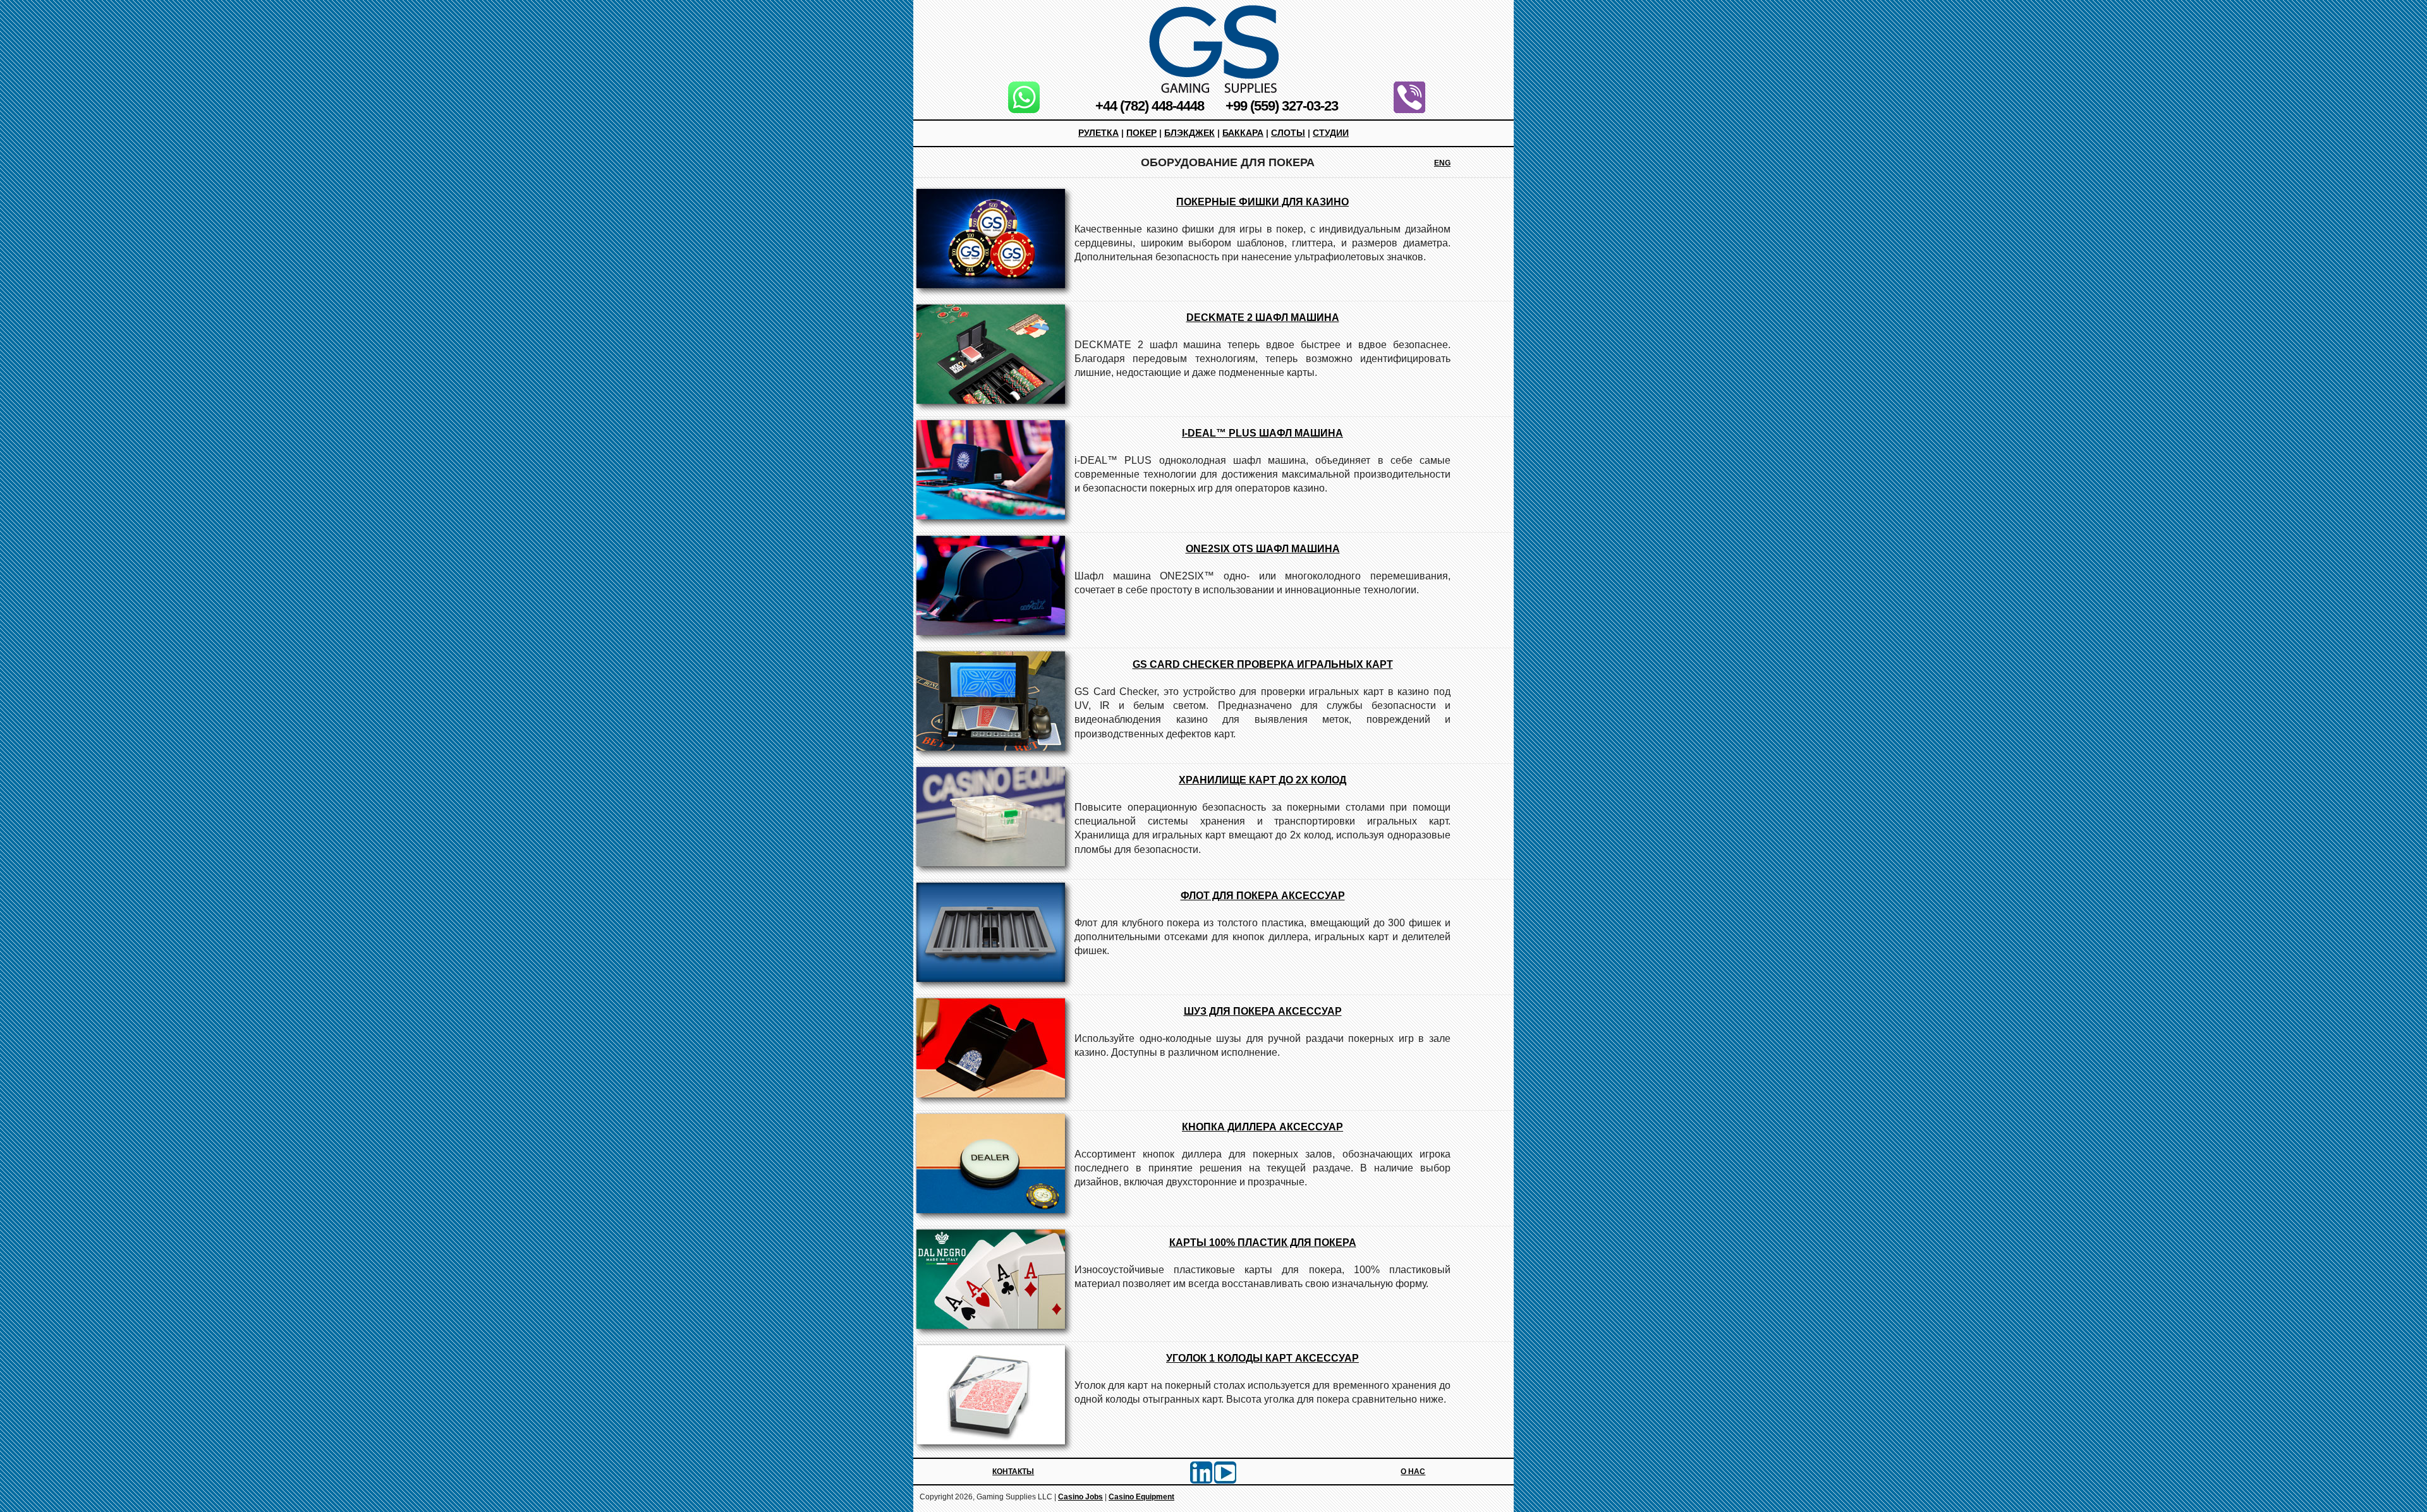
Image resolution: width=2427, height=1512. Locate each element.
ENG (1442, 163)
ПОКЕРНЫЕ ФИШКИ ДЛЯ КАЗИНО (1262, 202)
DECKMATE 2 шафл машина (1263, 318)
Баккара (1243, 133)
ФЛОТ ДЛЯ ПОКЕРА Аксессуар (1263, 896)
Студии (1331, 133)
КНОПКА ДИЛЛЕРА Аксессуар (1262, 1127)
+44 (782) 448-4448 (1150, 106)
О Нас (1413, 1472)
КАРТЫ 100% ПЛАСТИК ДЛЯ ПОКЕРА (1263, 1243)
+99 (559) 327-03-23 (1282, 106)
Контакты (1013, 1472)
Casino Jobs (1080, 1497)
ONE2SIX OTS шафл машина (1263, 549)
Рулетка (1098, 133)
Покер (1141, 133)
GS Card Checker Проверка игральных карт (1263, 664)
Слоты (1288, 133)
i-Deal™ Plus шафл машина (1262, 433)
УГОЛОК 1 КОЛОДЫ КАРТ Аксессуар (1262, 1358)
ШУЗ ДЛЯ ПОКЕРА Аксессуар (1263, 1011)
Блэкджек (1189, 133)
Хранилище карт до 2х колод (1262, 780)
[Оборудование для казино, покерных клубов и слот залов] (1213, 49)
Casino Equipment (1141, 1497)
